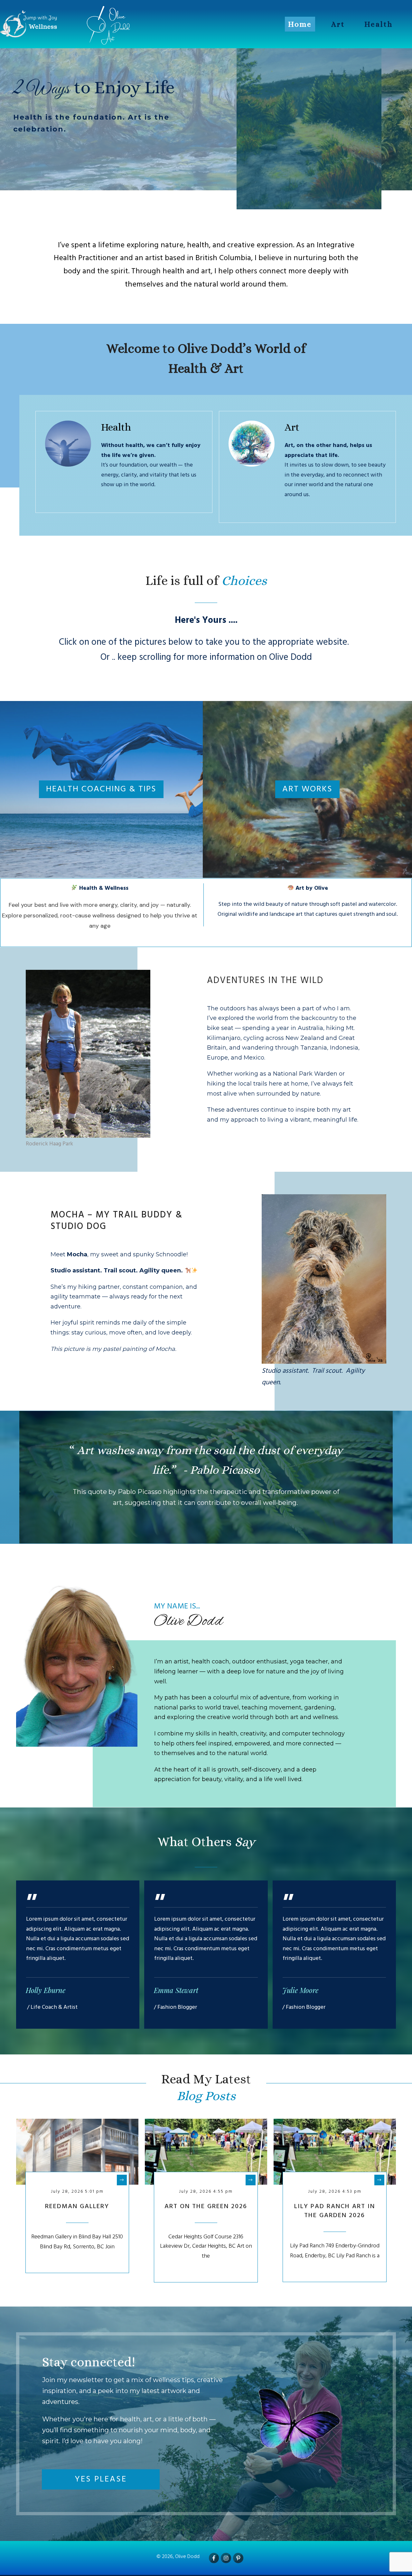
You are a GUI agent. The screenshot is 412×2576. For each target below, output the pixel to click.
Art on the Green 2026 (206, 2207)
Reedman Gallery (77, 2207)
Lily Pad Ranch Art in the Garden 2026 (335, 2211)
